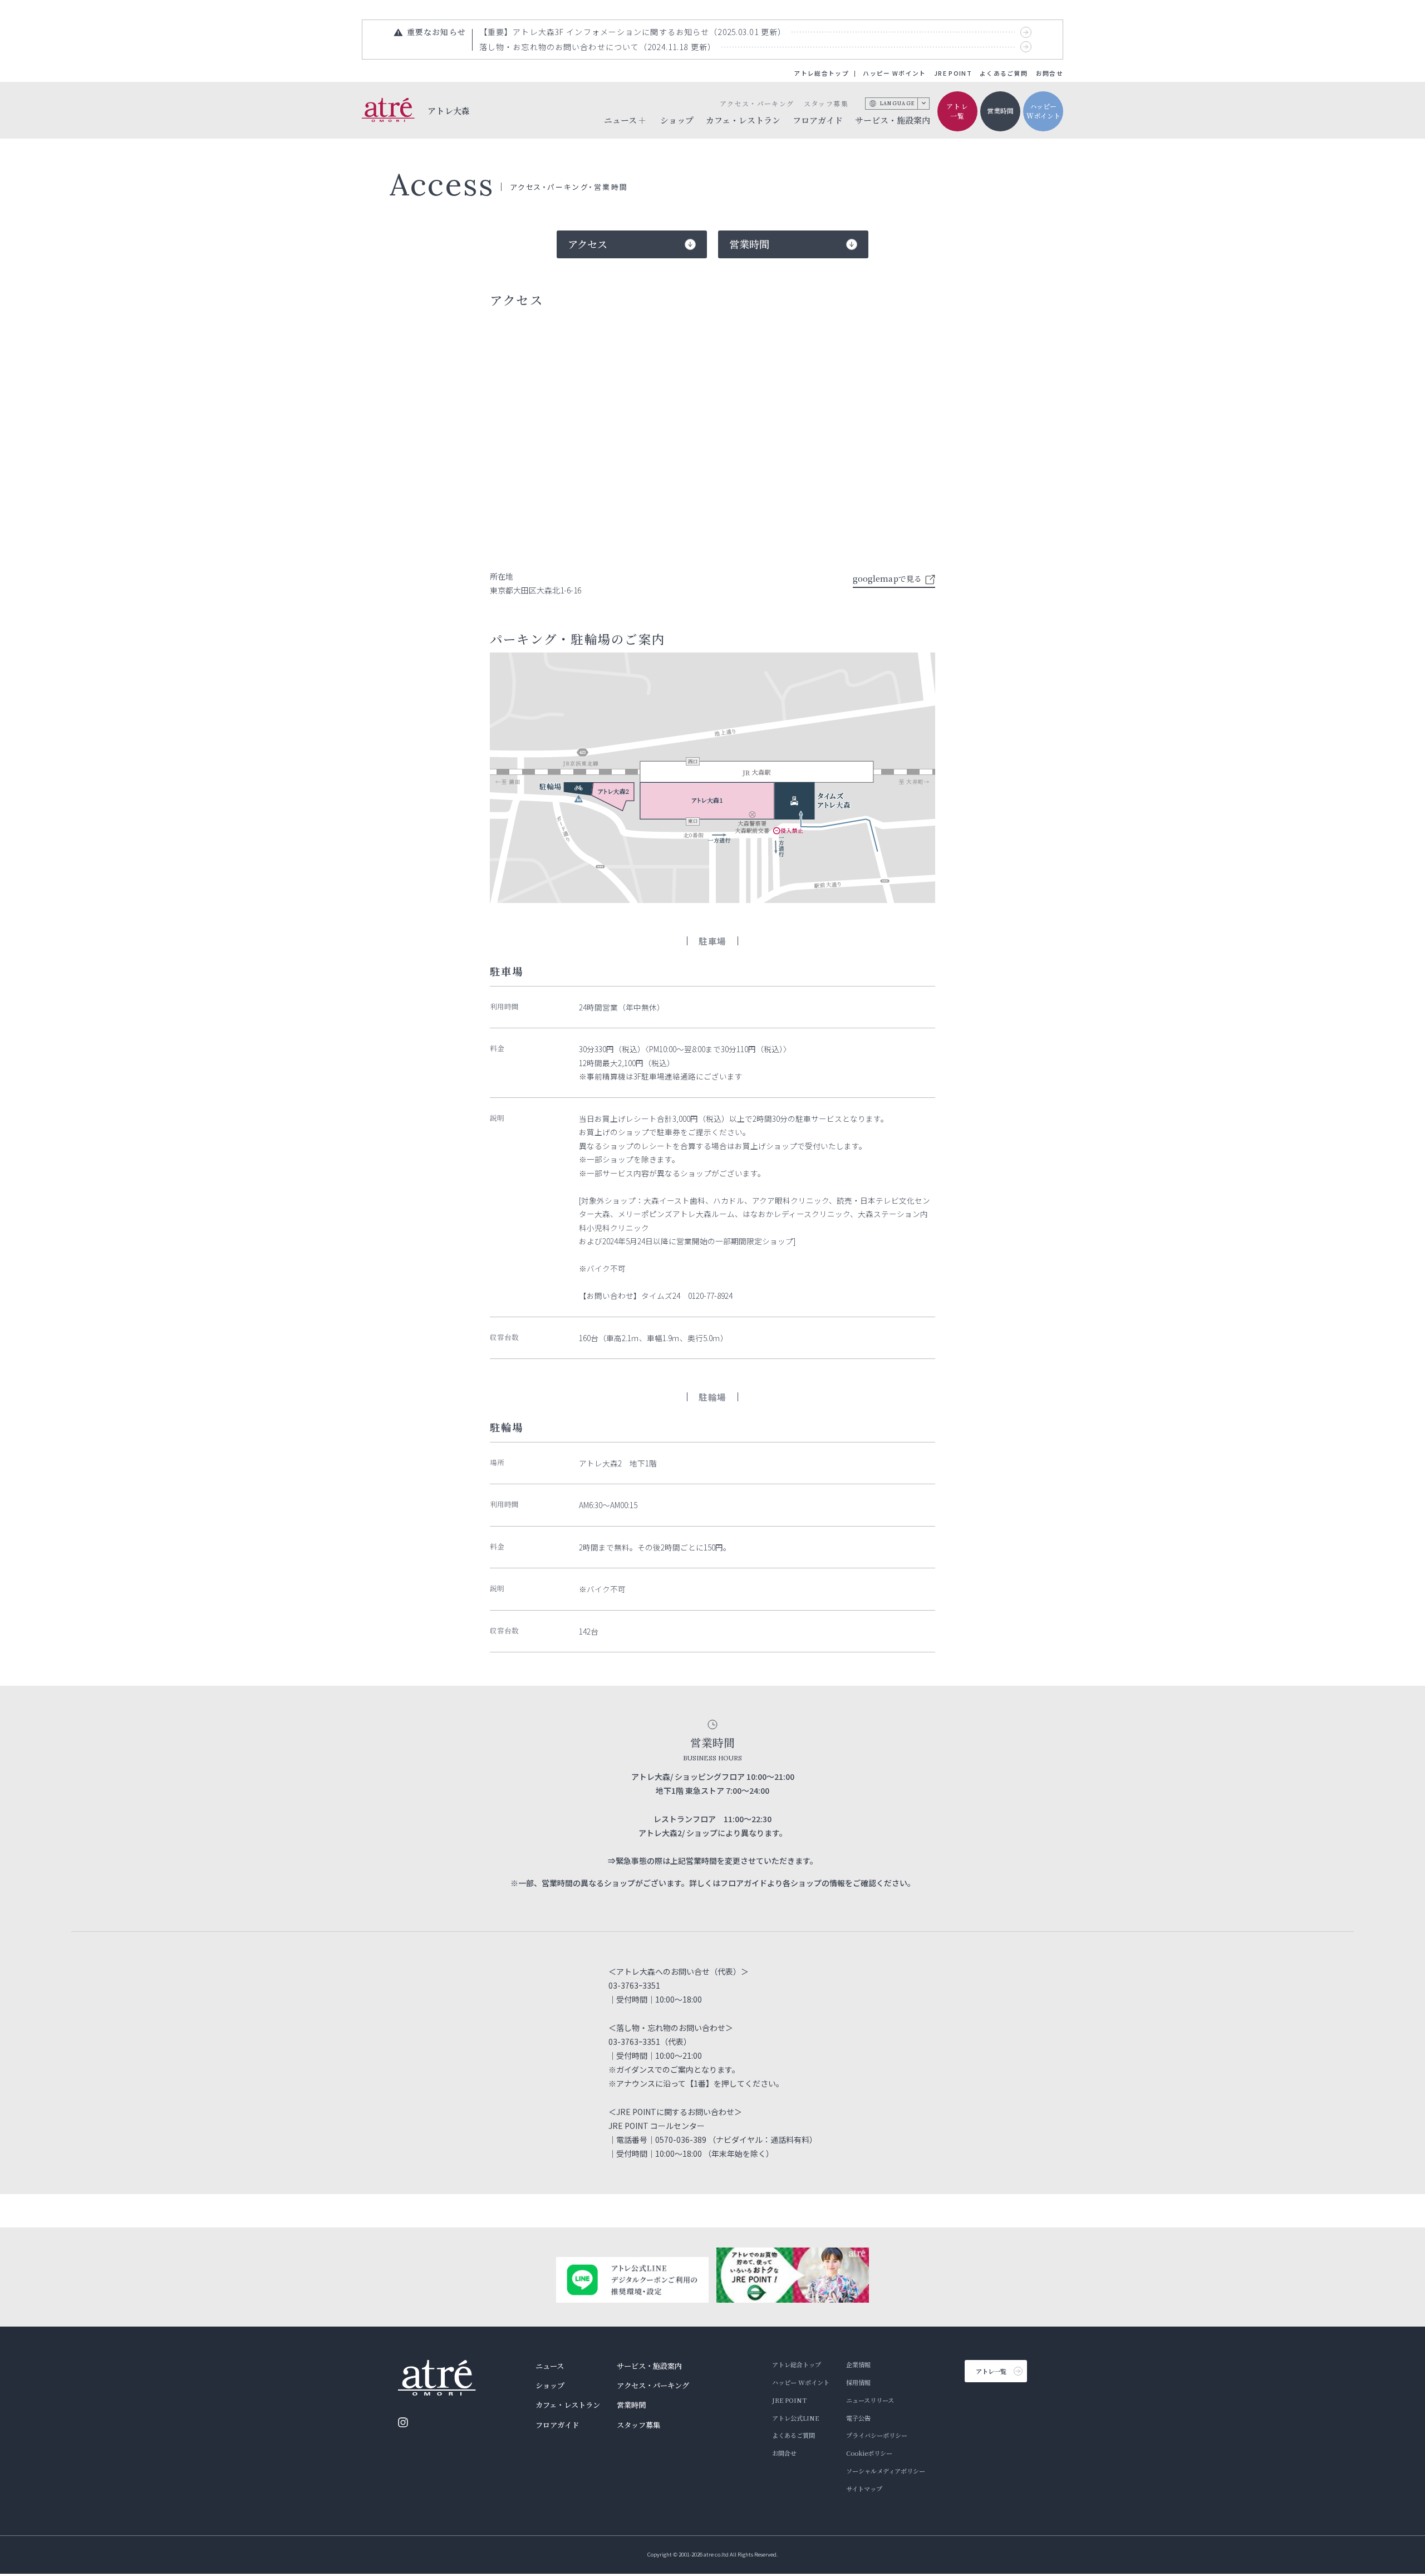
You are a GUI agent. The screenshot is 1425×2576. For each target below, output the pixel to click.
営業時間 (1000, 111)
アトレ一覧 (957, 111)
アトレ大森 (449, 110)
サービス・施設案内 (893, 120)
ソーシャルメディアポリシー (886, 2471)
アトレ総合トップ (821, 73)
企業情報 (858, 2364)
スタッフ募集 (826, 103)
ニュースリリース (870, 2400)
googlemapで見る (887, 578)
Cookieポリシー (869, 2453)
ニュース (550, 2366)
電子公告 (858, 2418)
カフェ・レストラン (743, 120)
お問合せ (1050, 73)
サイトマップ (864, 2489)
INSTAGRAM (403, 2422)
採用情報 (858, 2382)
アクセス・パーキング (757, 103)
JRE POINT (953, 73)
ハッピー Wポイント (894, 73)
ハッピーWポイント (1043, 111)
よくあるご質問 (1004, 73)
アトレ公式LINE (795, 2418)
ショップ (677, 120)
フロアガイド (818, 120)
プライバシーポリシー (877, 2435)
